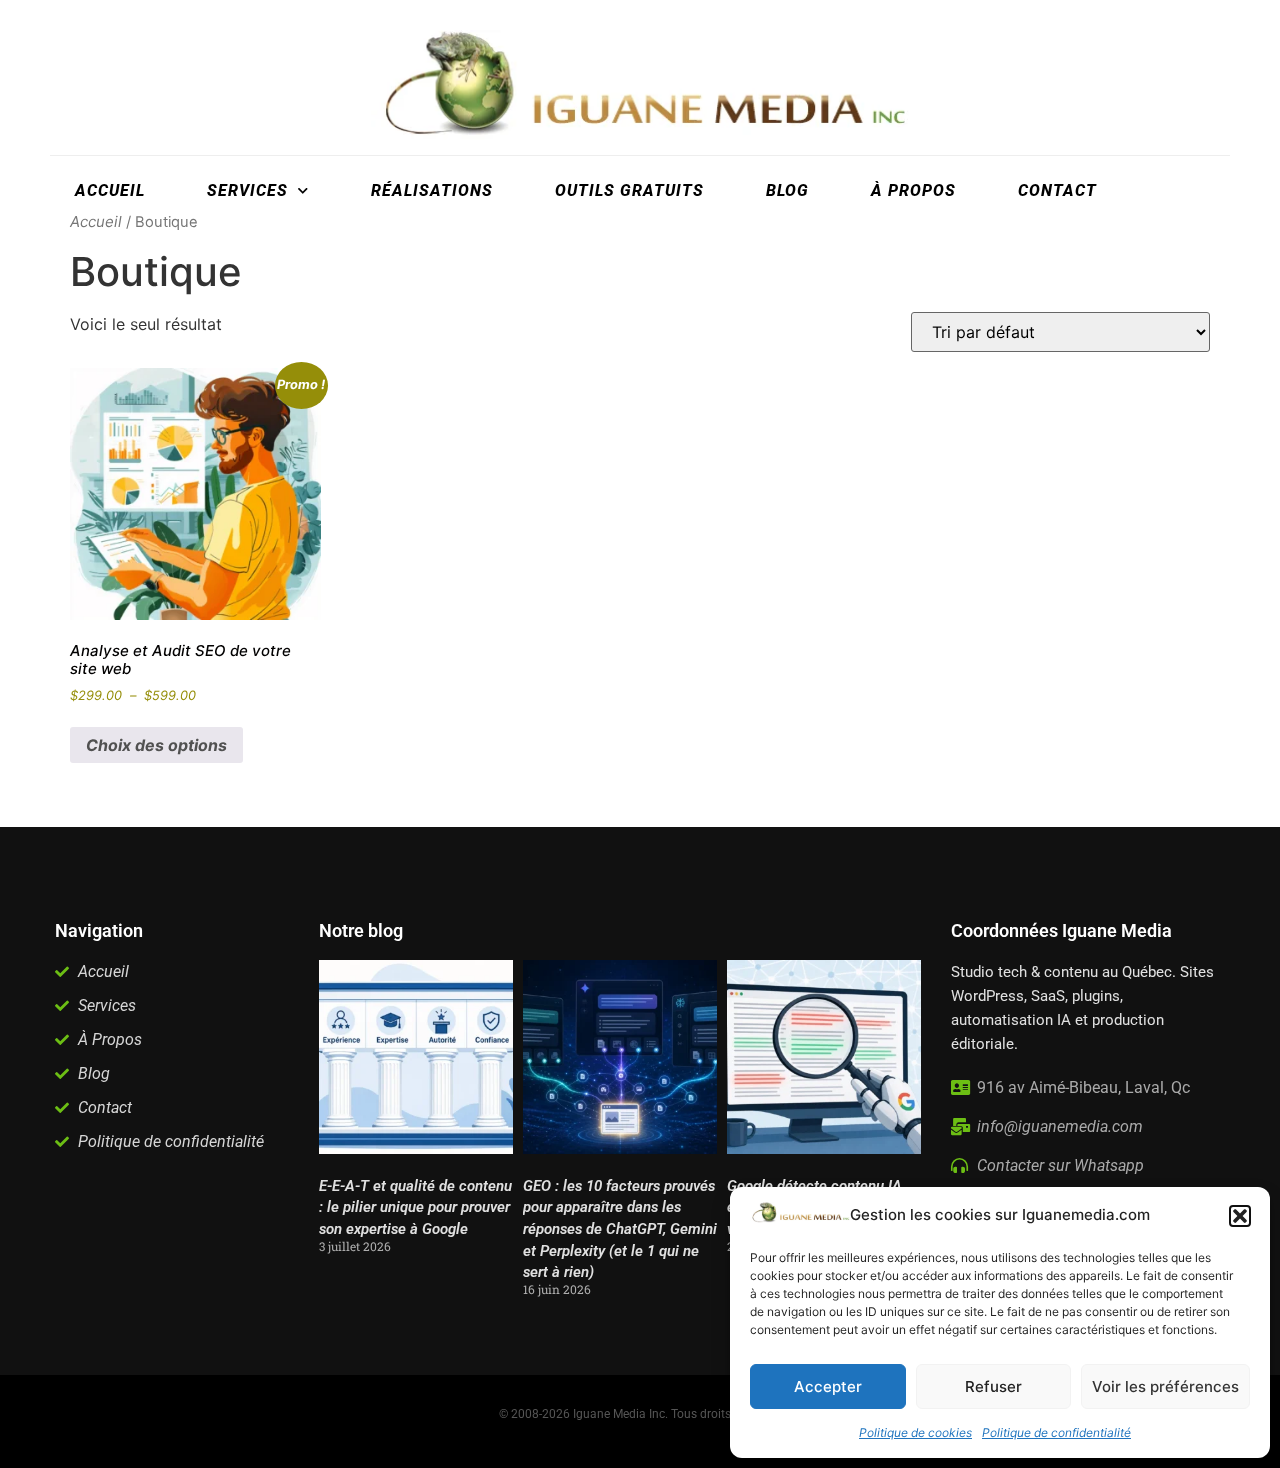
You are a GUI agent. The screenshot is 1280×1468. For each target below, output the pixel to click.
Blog (787, 190)
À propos (913, 190)
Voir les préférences (1165, 1386)
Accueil (110, 190)
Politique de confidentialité (1056, 1432)
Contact (1057, 190)
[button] (1240, 1216)
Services (247, 190)
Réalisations (432, 190)
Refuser (993, 1386)
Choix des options (156, 745)
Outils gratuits (629, 190)
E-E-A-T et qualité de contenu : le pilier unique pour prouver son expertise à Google (415, 1207)
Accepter (828, 1386)
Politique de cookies (915, 1432)
